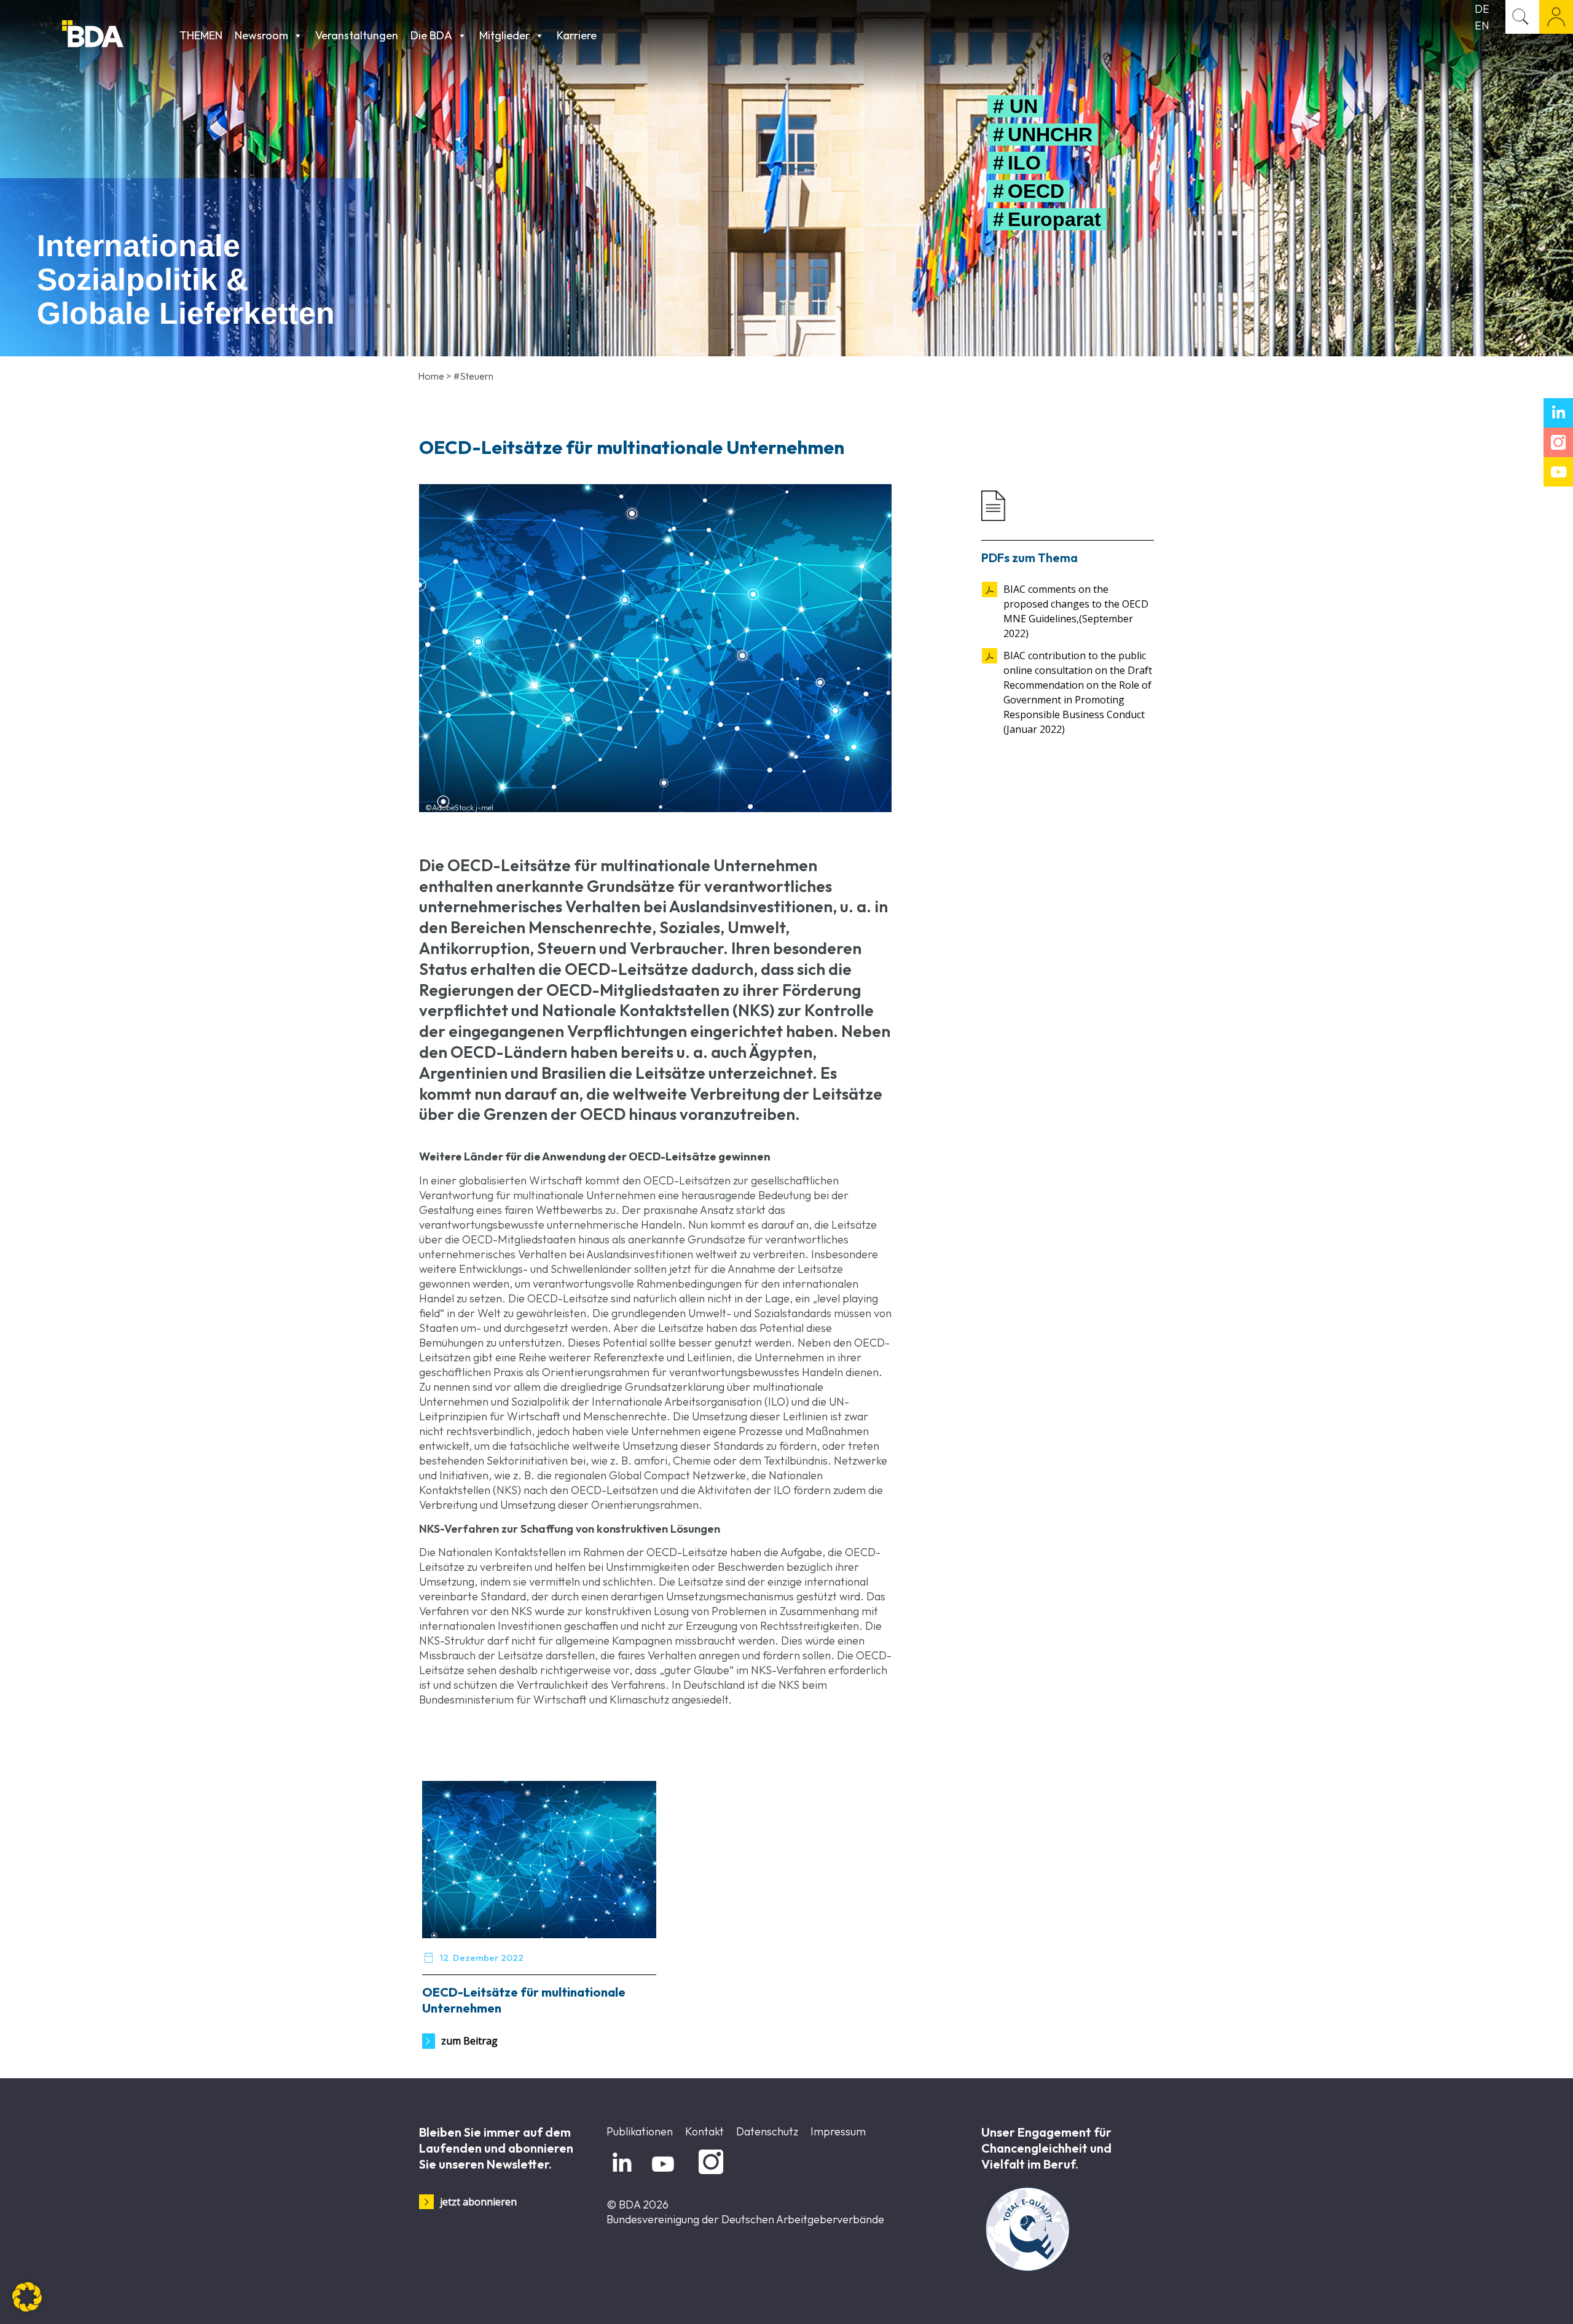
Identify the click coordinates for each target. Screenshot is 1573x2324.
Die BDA (431, 35)
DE (1482, 9)
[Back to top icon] (1514, 2299)
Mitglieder (504, 35)
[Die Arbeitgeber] (118, 35)
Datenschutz (767, 2131)
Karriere (577, 35)
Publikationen (640, 2131)
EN (1482, 25)
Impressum (838, 2131)
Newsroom (261, 35)
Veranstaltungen (357, 35)
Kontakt (704, 2131)
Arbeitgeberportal (1556, 17)
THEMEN (201, 35)
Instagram (709, 2174)
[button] (27, 2297)
